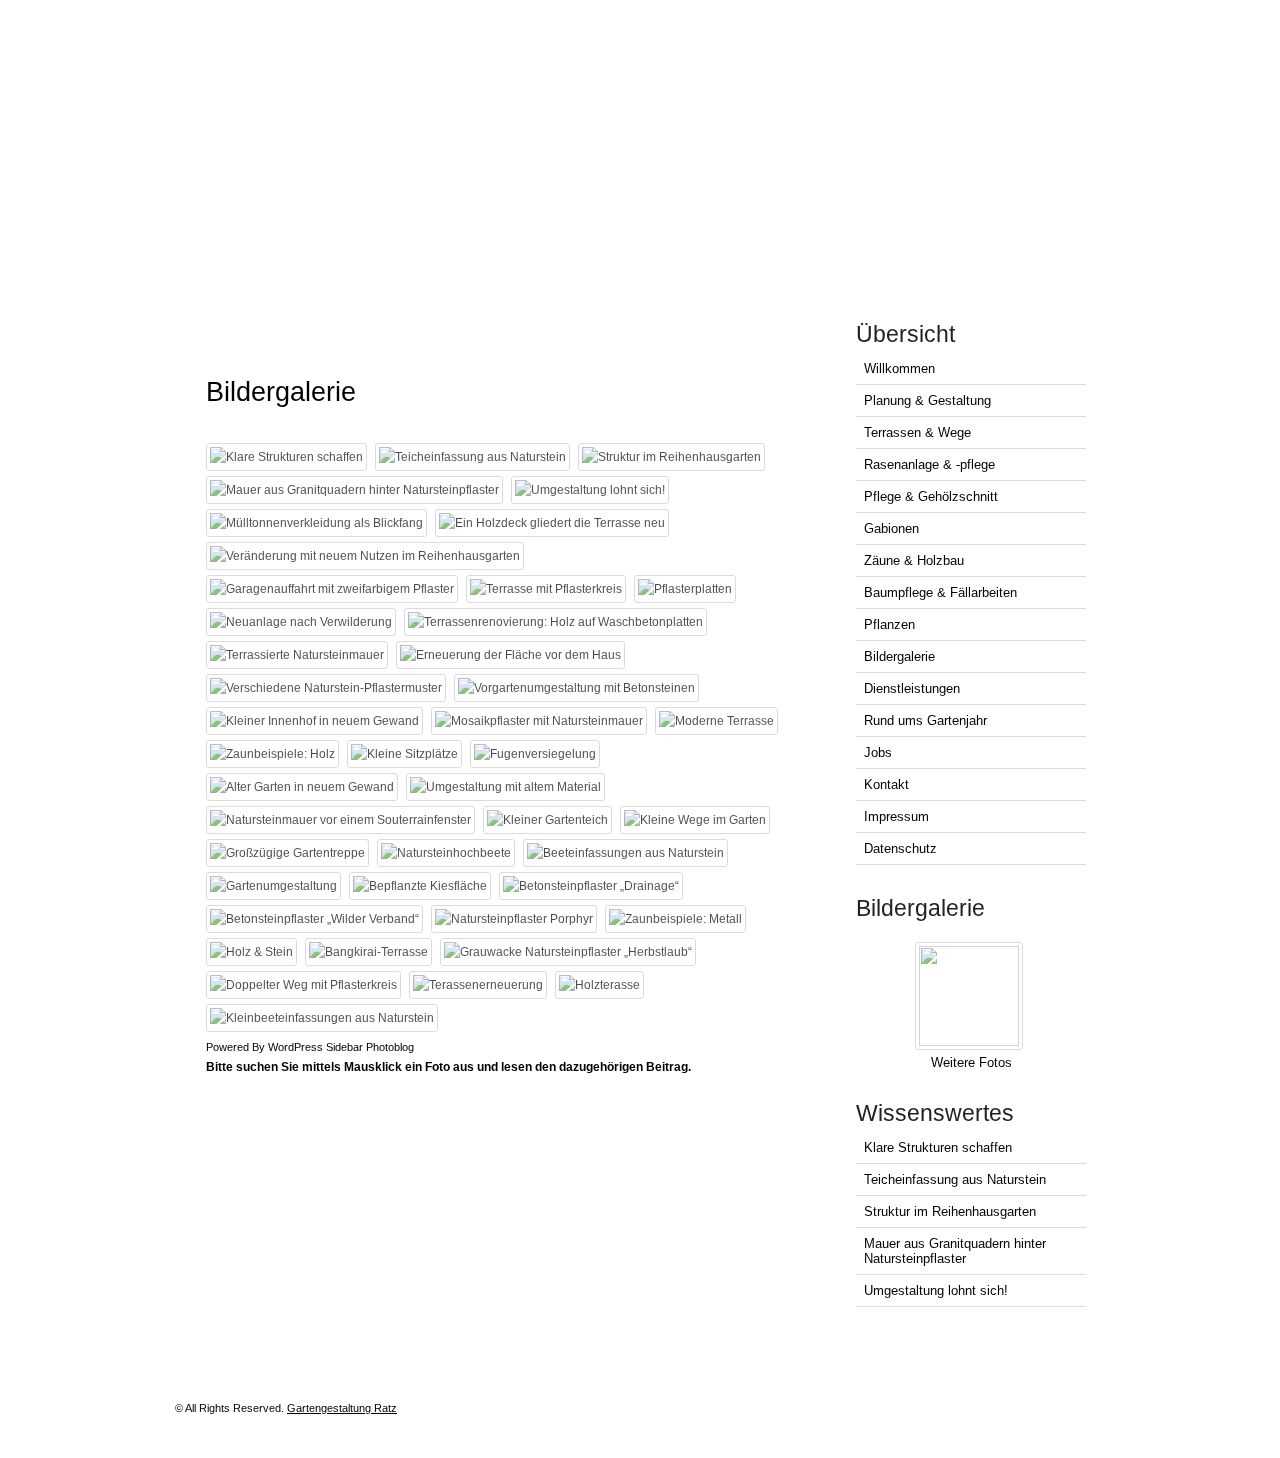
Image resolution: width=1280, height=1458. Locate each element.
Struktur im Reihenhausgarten (950, 1211)
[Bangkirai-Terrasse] (371, 952)
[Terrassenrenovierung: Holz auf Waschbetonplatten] (558, 622)
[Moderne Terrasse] (719, 721)
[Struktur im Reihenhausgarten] (674, 457)
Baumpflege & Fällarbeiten (940, 592)
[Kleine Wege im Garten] (697, 820)
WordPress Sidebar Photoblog (341, 1047)
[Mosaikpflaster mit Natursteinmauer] (541, 721)
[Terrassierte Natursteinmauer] (299, 655)
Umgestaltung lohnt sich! (936, 1290)
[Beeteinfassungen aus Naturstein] (628, 853)
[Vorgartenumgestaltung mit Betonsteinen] (579, 688)
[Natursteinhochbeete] (448, 853)
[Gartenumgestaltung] (276, 886)
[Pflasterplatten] (687, 589)
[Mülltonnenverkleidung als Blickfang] (319, 523)
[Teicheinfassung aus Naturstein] (475, 457)
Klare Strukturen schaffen (938, 1147)
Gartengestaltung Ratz (342, 1408)
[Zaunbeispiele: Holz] (275, 754)
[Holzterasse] (602, 985)
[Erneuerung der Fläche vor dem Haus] (513, 655)
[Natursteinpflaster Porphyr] (516, 919)
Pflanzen (889, 624)
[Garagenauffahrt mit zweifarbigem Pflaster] (334, 589)
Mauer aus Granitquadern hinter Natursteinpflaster (955, 1251)
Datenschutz (900, 848)
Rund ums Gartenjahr (925, 720)
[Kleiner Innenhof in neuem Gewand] (317, 721)
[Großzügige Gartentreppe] (290, 853)
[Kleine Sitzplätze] (407, 754)
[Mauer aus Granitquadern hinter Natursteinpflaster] (357, 490)
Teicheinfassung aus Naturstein (955, 1179)
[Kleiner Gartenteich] (550, 820)
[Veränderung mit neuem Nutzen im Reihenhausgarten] (367, 556)
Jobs (878, 752)
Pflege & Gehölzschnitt (931, 496)
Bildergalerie (899, 656)
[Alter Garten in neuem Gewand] (304, 787)
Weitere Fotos (971, 1062)
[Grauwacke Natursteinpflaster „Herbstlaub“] (570, 952)
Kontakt (886, 784)
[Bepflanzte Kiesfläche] (422, 886)
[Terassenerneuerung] (480, 985)
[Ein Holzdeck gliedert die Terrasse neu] (554, 523)
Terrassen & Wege (917, 432)
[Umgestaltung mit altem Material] (508, 787)
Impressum (896, 816)
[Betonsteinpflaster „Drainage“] (593, 886)
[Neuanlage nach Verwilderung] (303, 622)
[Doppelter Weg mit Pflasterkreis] (306, 985)
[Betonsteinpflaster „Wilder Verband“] (317, 919)
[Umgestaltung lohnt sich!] (592, 490)
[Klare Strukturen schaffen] (289, 457)
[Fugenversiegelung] (537, 754)
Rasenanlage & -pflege (929, 464)
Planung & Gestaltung (927, 400)
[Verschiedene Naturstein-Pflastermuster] (328, 688)
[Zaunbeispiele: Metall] (678, 919)
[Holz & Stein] (254, 952)
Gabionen (891, 528)
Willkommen (899, 368)
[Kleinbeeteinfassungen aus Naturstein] (324, 1018)
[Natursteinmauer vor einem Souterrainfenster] (343, 820)
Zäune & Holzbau (914, 560)
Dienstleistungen (912, 688)
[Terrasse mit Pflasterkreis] (548, 589)
